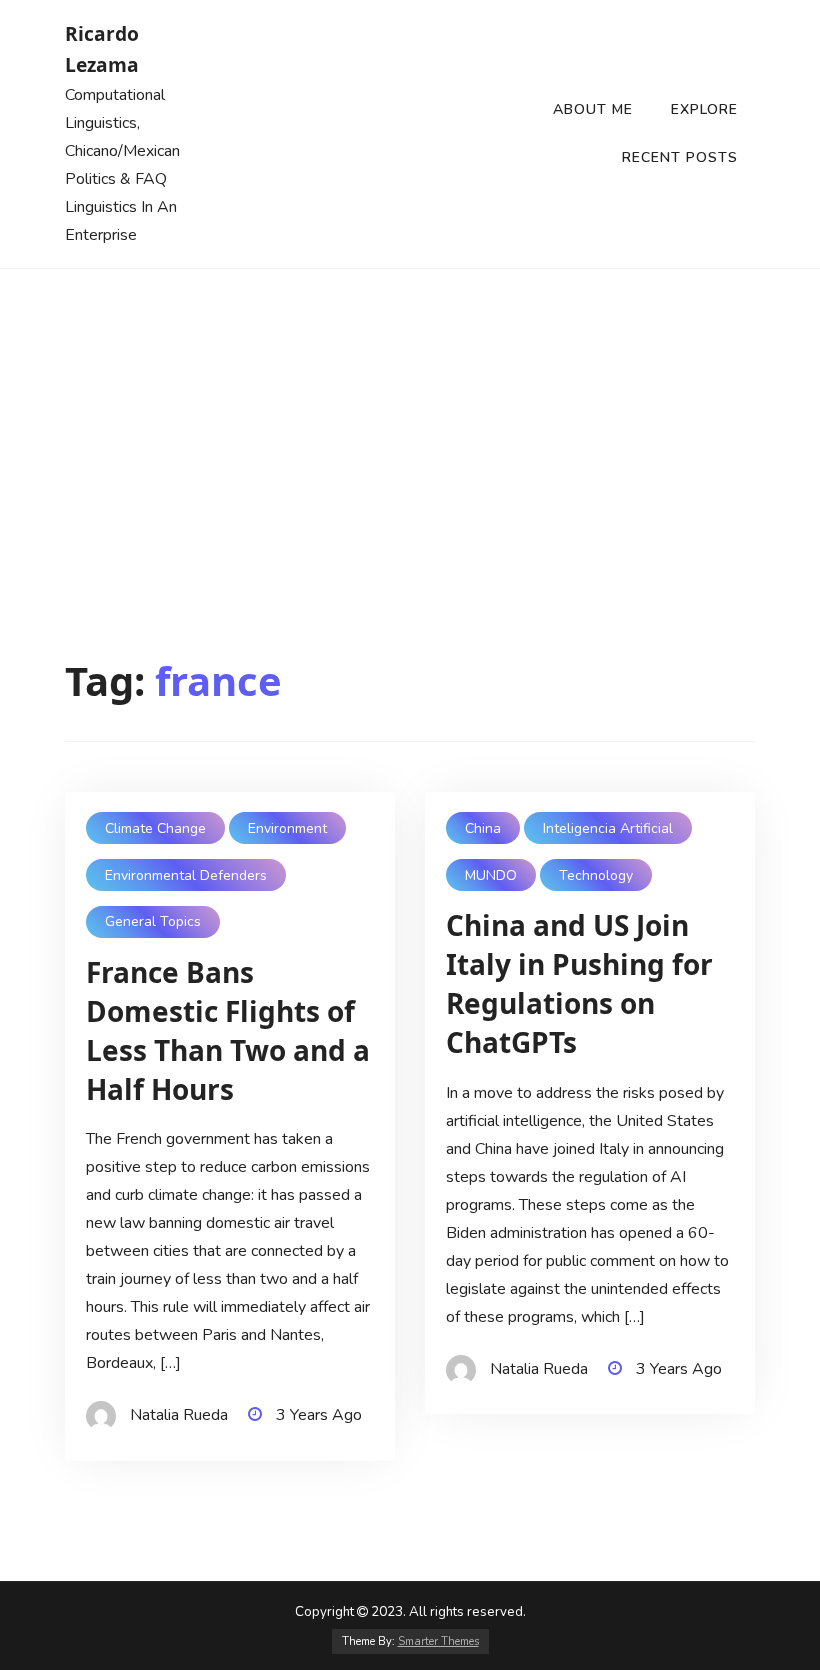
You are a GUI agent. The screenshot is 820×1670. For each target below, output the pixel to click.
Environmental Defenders (186, 875)
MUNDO (491, 875)
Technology (596, 875)
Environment (287, 828)
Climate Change (155, 828)
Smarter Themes (438, 1641)
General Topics (153, 921)
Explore (704, 109)
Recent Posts (680, 157)
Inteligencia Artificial (608, 828)
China (483, 828)
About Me (593, 109)
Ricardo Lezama (102, 49)
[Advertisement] (410, 419)
